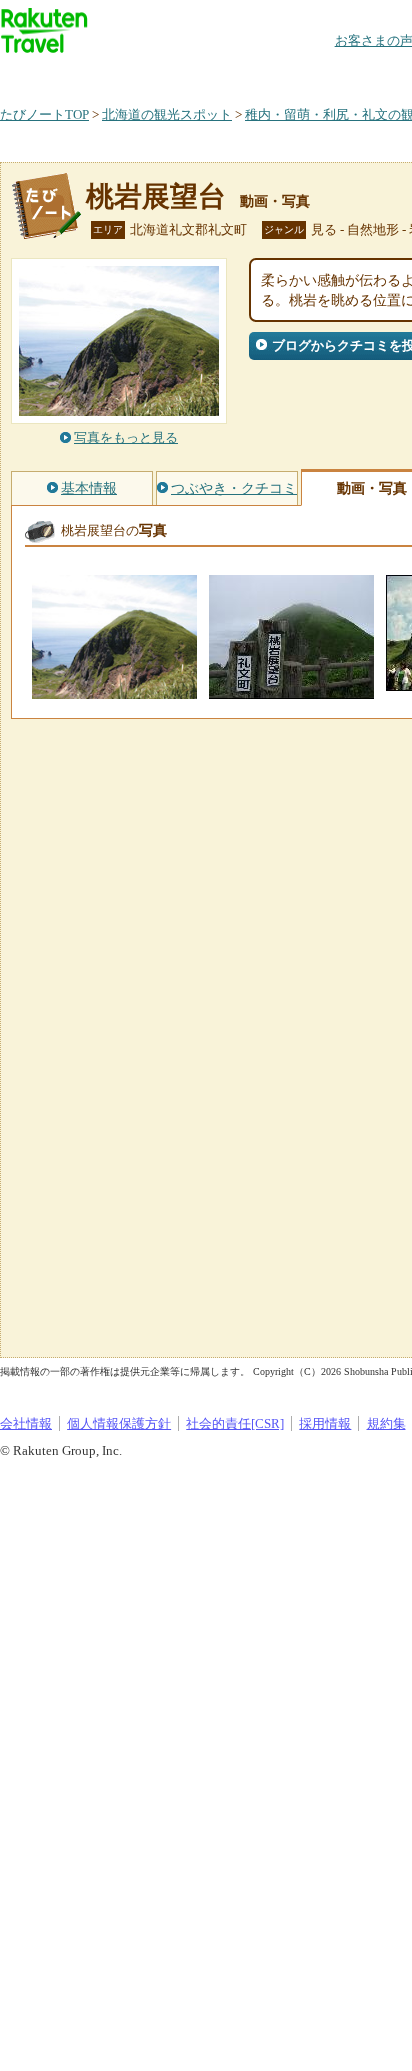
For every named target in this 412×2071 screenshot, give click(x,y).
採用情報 (325, 1423)
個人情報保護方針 (119, 1423)
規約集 (386, 1423)
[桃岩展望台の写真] (114, 689)
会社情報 (26, 1423)
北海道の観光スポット (167, 114)
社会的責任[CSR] (235, 1423)
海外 (152, 74)
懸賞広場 (234, 74)
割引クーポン (316, 74)
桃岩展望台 (156, 196)
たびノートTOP (44, 114)
